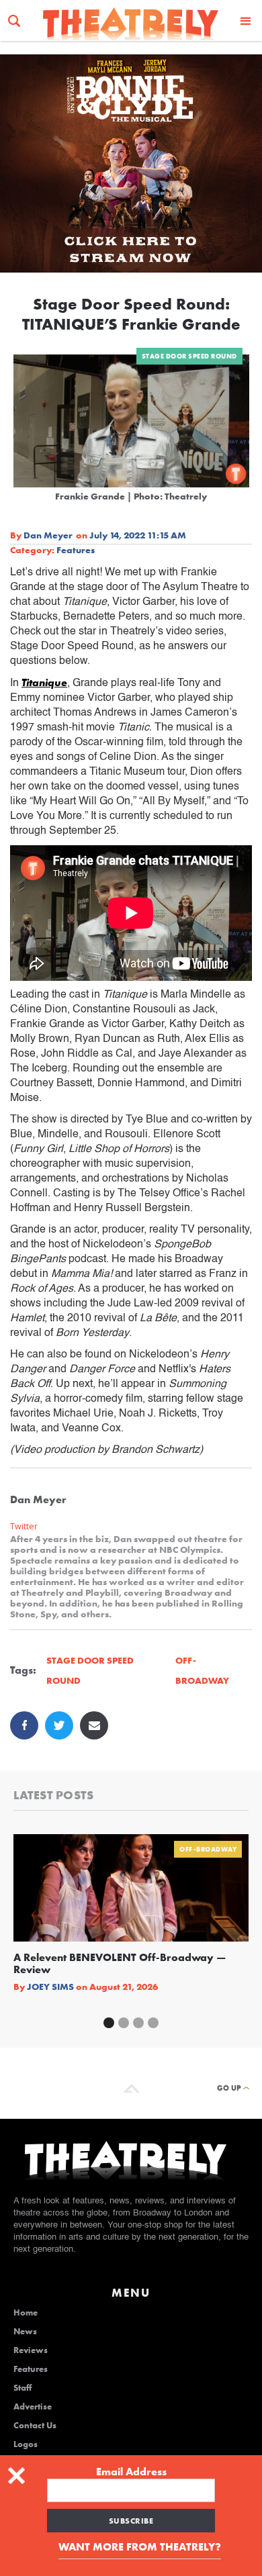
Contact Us (35, 2426)
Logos (26, 2444)
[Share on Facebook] (24, 1725)
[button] (246, 20)
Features (76, 550)
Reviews (31, 2350)
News (25, 2332)
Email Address (131, 2472)
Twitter (24, 1526)
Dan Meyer (48, 535)
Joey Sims (50, 1987)
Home (26, 2313)
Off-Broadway (208, 1849)
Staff (23, 2388)
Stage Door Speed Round (189, 356)
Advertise (33, 2407)
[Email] (94, 1725)
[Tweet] (59, 1725)
